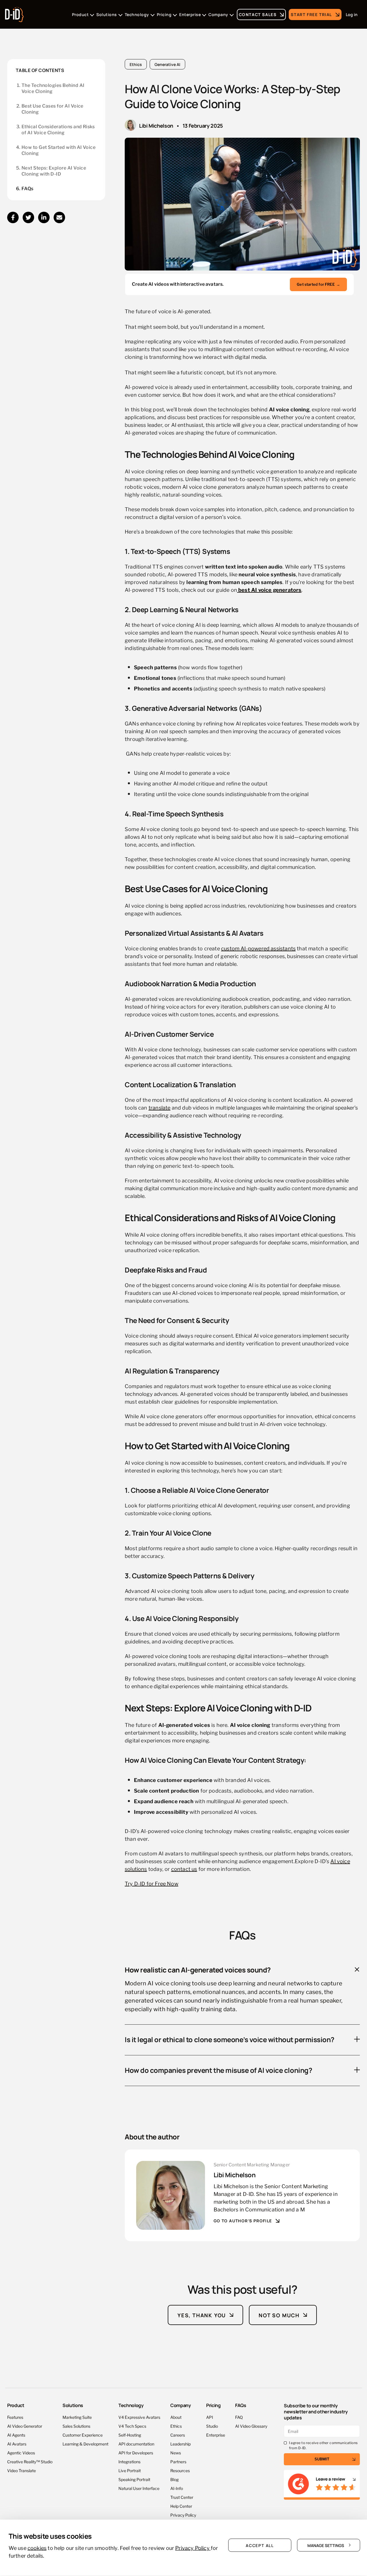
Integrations (129, 2461)
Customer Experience (83, 2435)
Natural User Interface (139, 2488)
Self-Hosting (130, 2435)
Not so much (279, 2315)
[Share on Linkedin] (44, 217)
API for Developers (136, 2453)
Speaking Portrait (134, 2479)
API (210, 2417)
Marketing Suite (77, 2417)
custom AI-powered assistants (258, 948)
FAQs (28, 189)
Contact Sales (258, 14)
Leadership (180, 2444)
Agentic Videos (21, 2453)
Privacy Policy (183, 2515)
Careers (178, 2435)
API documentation (136, 2444)
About (176, 2417)
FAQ (239, 2417)
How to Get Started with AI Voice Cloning (58, 150)
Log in (352, 14)
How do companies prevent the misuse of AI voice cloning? (218, 2070)
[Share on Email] (59, 217)
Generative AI (167, 64)
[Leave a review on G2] (322, 2485)
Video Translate (22, 2470)
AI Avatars (17, 2444)
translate (160, 1107)
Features (15, 2417)
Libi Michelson (156, 125)
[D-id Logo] (14, 13)
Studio (212, 2426)
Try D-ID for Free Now (152, 1883)
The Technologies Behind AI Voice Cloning (53, 88)
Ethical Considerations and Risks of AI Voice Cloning (58, 130)
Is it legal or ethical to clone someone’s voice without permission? (230, 2039)
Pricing (213, 2405)
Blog (174, 2479)
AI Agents (16, 2435)
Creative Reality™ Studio (30, 2461)
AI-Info (177, 2488)
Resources (180, 2470)
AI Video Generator (25, 2426)
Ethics (136, 64)
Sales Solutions (76, 2426)
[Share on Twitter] (28, 217)
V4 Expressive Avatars (139, 2417)
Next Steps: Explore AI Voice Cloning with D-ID (54, 171)
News (176, 2453)
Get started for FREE (318, 284)
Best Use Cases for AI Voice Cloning (52, 109)
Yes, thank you (202, 2315)
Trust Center (182, 2497)
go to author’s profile (243, 2221)
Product (16, 2405)
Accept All (260, 2545)
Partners (178, 2461)
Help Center (181, 2506)
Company (181, 2405)
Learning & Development (85, 2444)
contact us (184, 1868)
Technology (131, 2405)
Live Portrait (130, 2470)
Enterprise (216, 2435)
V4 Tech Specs (132, 2426)
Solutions (73, 2405)
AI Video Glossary (251, 2426)
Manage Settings (326, 2545)
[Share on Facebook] (13, 217)
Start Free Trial (311, 14)
